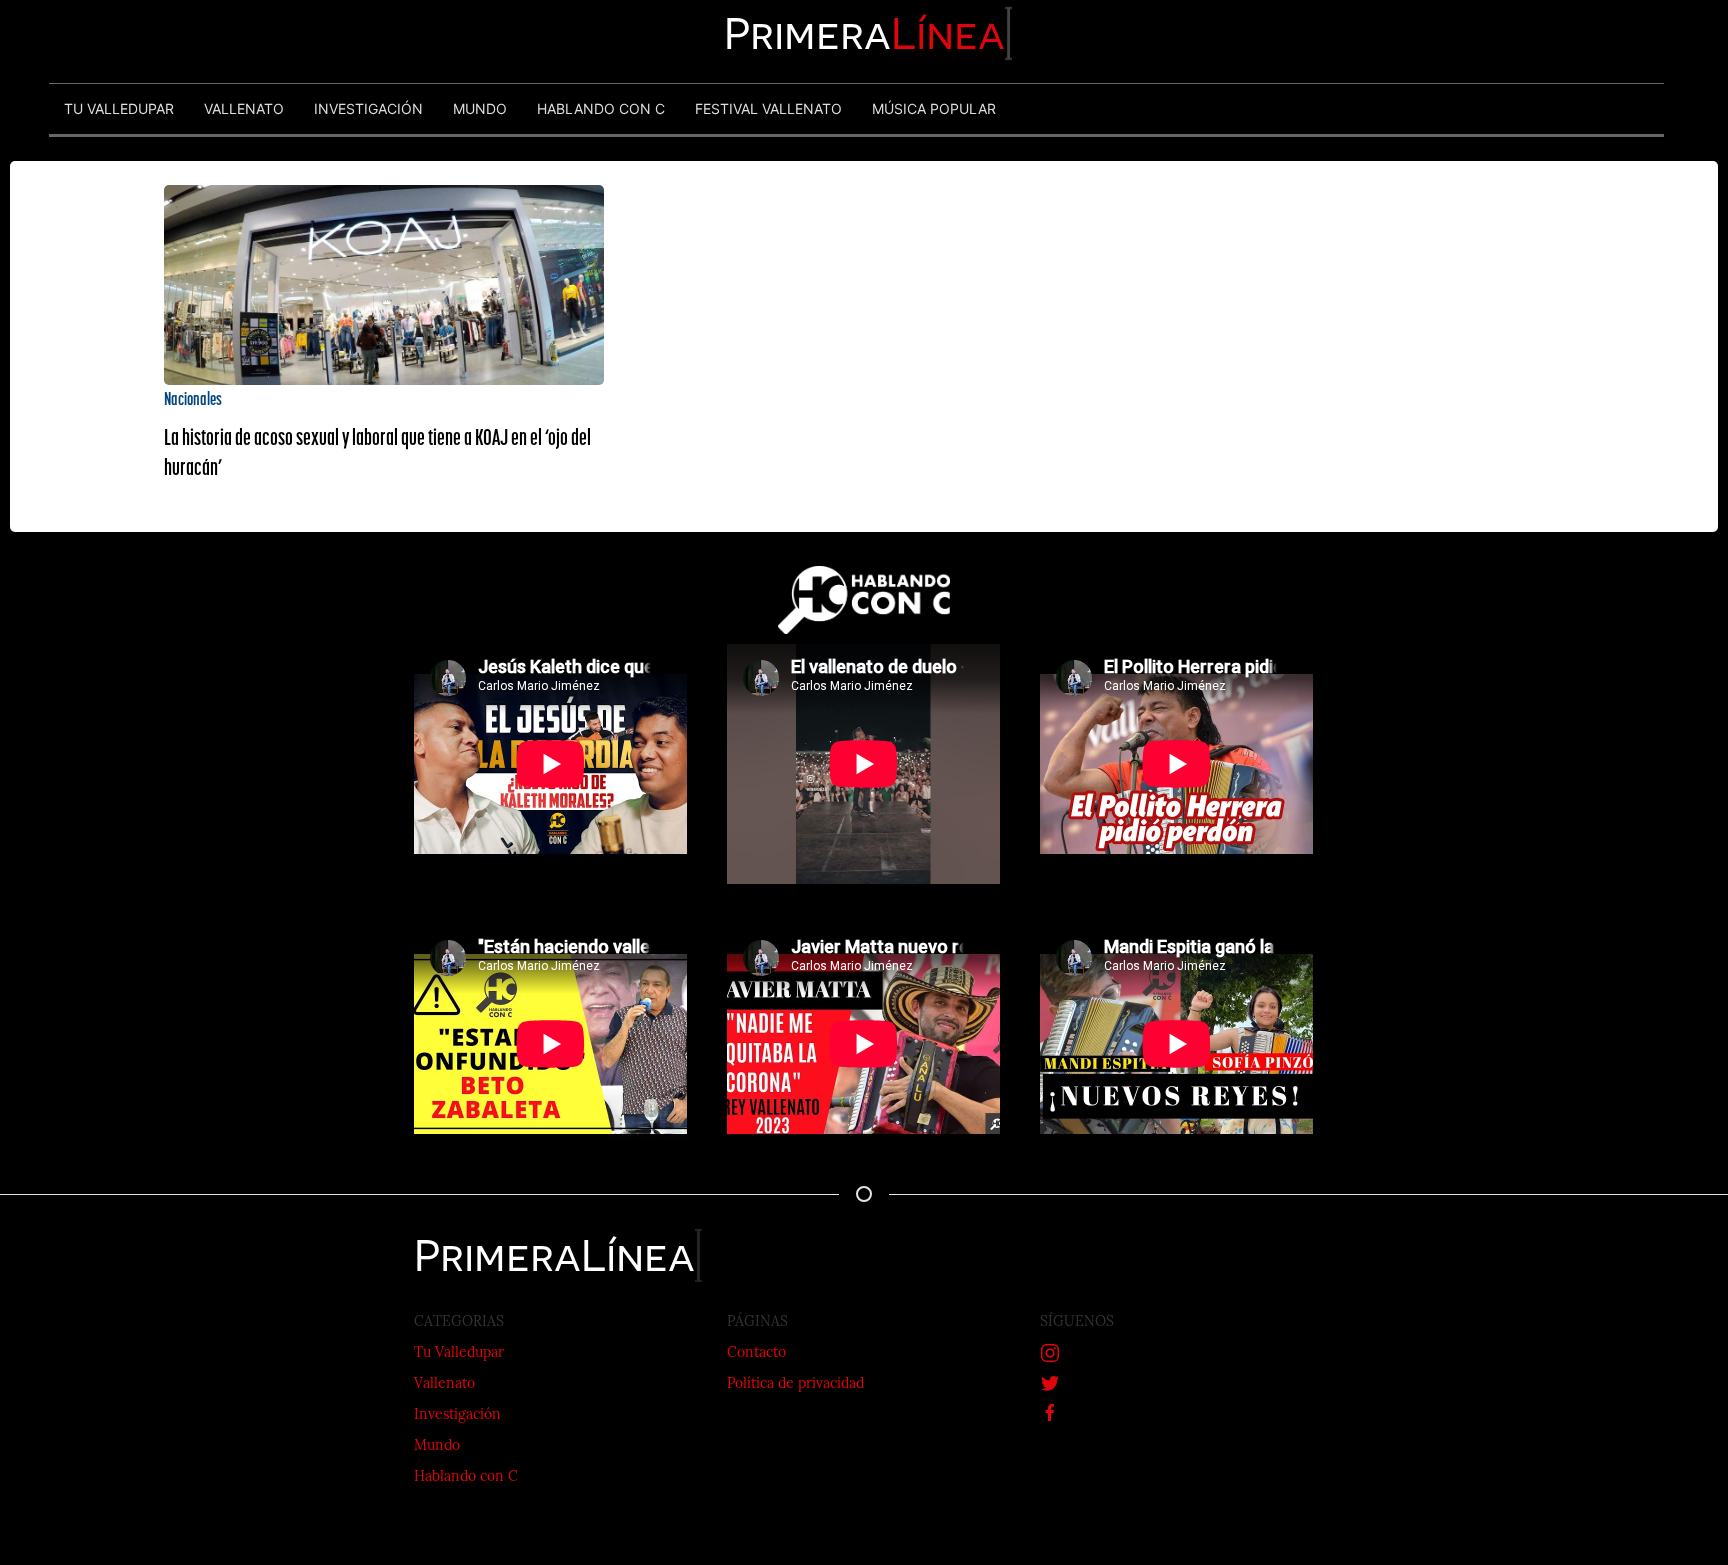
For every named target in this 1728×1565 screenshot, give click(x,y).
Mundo (437, 1446)
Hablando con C (466, 1477)
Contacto (756, 1353)
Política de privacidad (795, 1384)
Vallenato (444, 1384)
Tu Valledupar (459, 1353)
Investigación (457, 1415)
